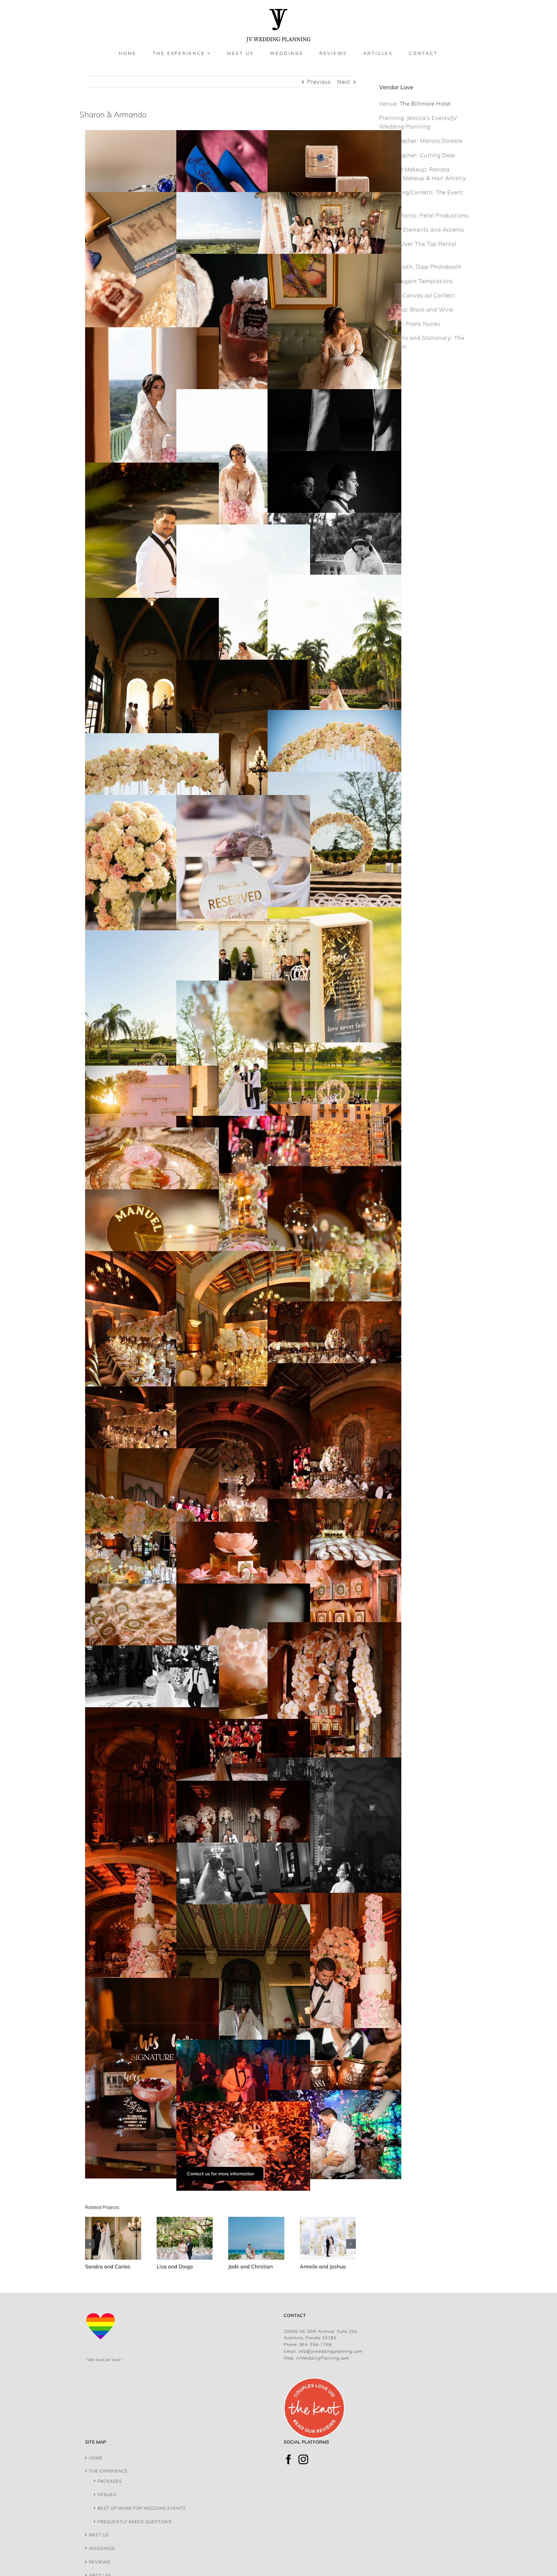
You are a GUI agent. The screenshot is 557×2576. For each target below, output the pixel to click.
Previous (319, 82)
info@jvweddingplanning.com (330, 2351)
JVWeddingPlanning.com (323, 2358)
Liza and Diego (100, 2266)
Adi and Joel (311, 2266)
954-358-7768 (316, 2344)
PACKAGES (110, 2481)
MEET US (99, 2535)
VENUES (107, 2495)
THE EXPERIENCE (108, 2471)
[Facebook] (289, 2459)
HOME (96, 2458)
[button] (90, 2244)
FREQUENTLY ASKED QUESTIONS (135, 2522)
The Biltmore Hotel (425, 104)
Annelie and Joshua (248, 2266)
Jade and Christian (175, 2266)
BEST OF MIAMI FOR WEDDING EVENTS (142, 2508)
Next (344, 82)
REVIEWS (100, 2562)
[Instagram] (303, 2459)
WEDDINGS (102, 2548)
